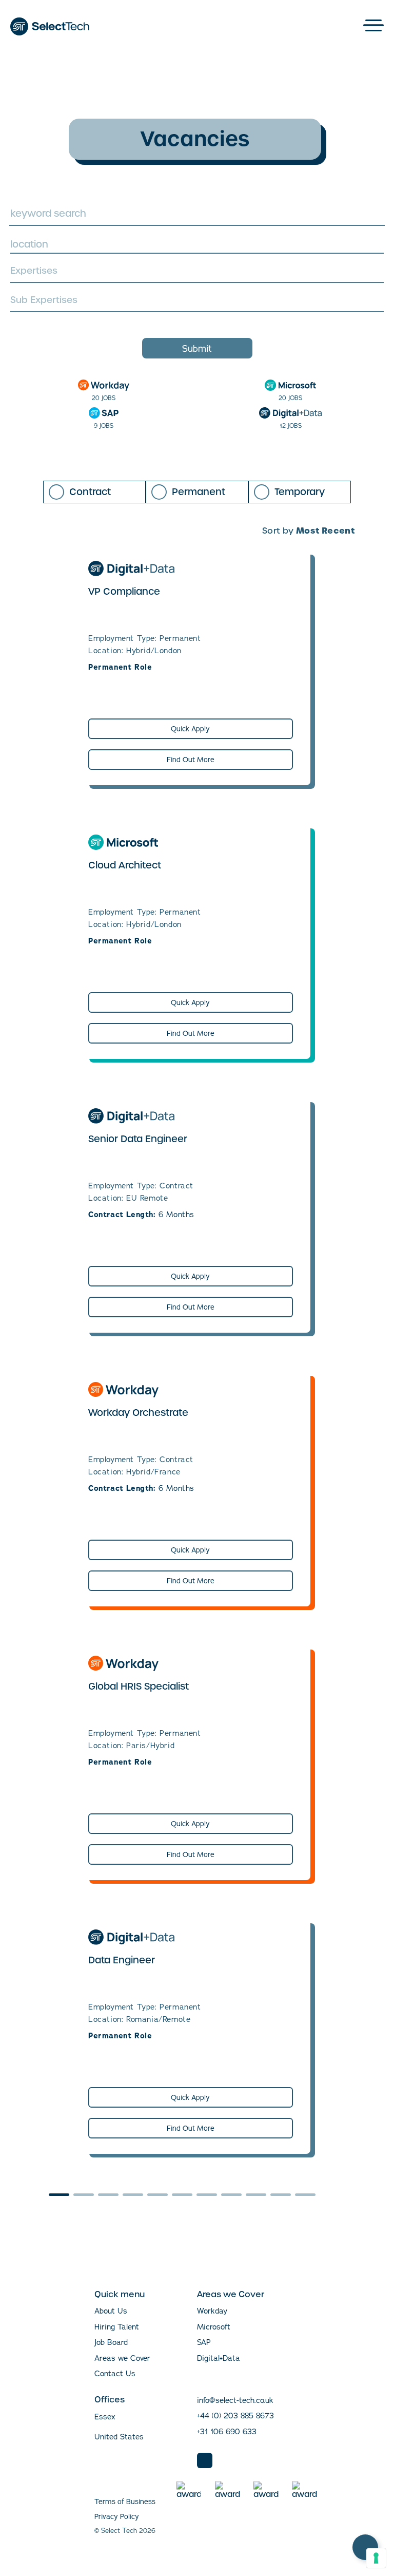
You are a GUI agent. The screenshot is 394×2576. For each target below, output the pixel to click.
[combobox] (197, 244)
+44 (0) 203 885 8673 (235, 2416)
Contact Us (115, 2373)
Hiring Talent (117, 2327)
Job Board (111, 2342)
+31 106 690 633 (227, 2431)
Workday (212, 2311)
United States (119, 2437)
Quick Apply (190, 729)
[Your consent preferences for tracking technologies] (376, 2558)
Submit (197, 348)
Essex (105, 2417)
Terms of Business (125, 2502)
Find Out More (191, 760)
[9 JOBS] (104, 413)
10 (281, 2195)
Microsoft (214, 2327)
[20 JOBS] (104, 385)
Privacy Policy (117, 2516)
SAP (204, 2342)
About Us (111, 2311)
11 (305, 2195)
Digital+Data (219, 2358)
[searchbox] (196, 272)
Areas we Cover (122, 2358)
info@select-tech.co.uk (235, 2400)
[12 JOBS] (290, 413)
